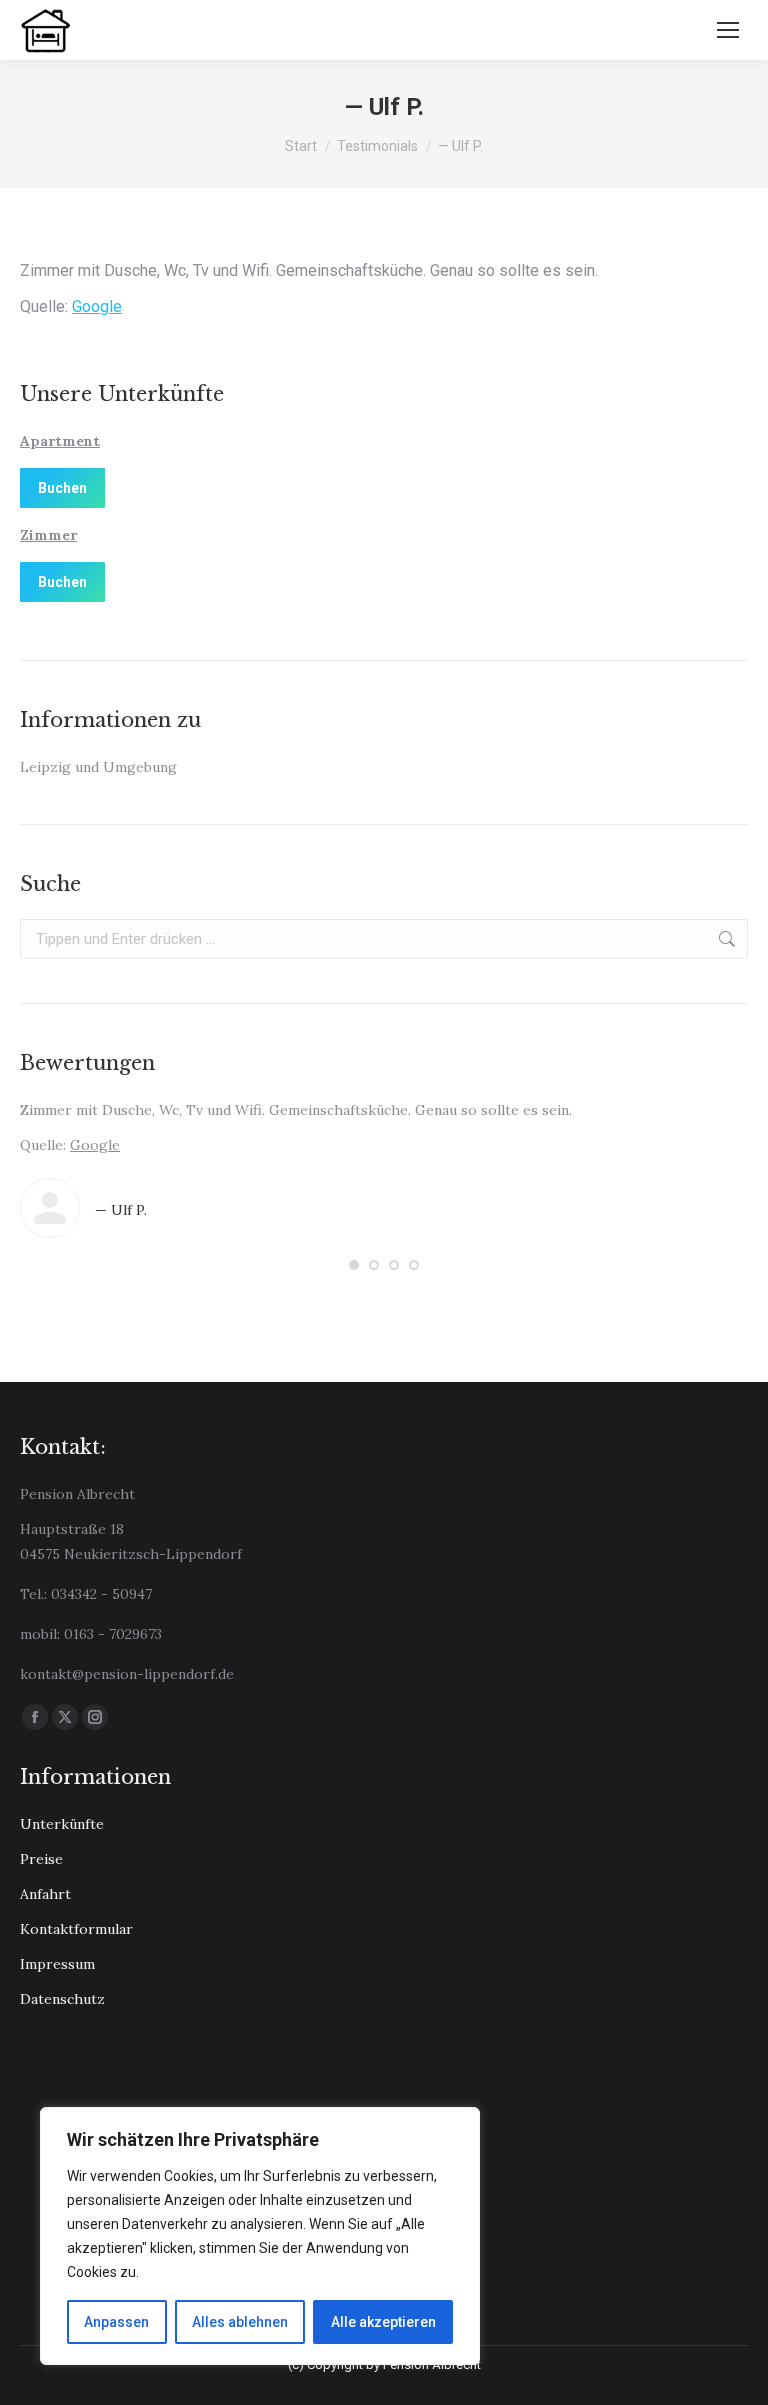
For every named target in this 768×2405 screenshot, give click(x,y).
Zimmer (48, 535)
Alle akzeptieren (383, 2322)
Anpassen (116, 2322)
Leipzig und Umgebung (98, 767)
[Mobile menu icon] (728, 30)
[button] (354, 1265)
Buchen (62, 488)
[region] (260, 2236)
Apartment (60, 441)
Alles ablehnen (240, 2322)
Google (97, 306)
